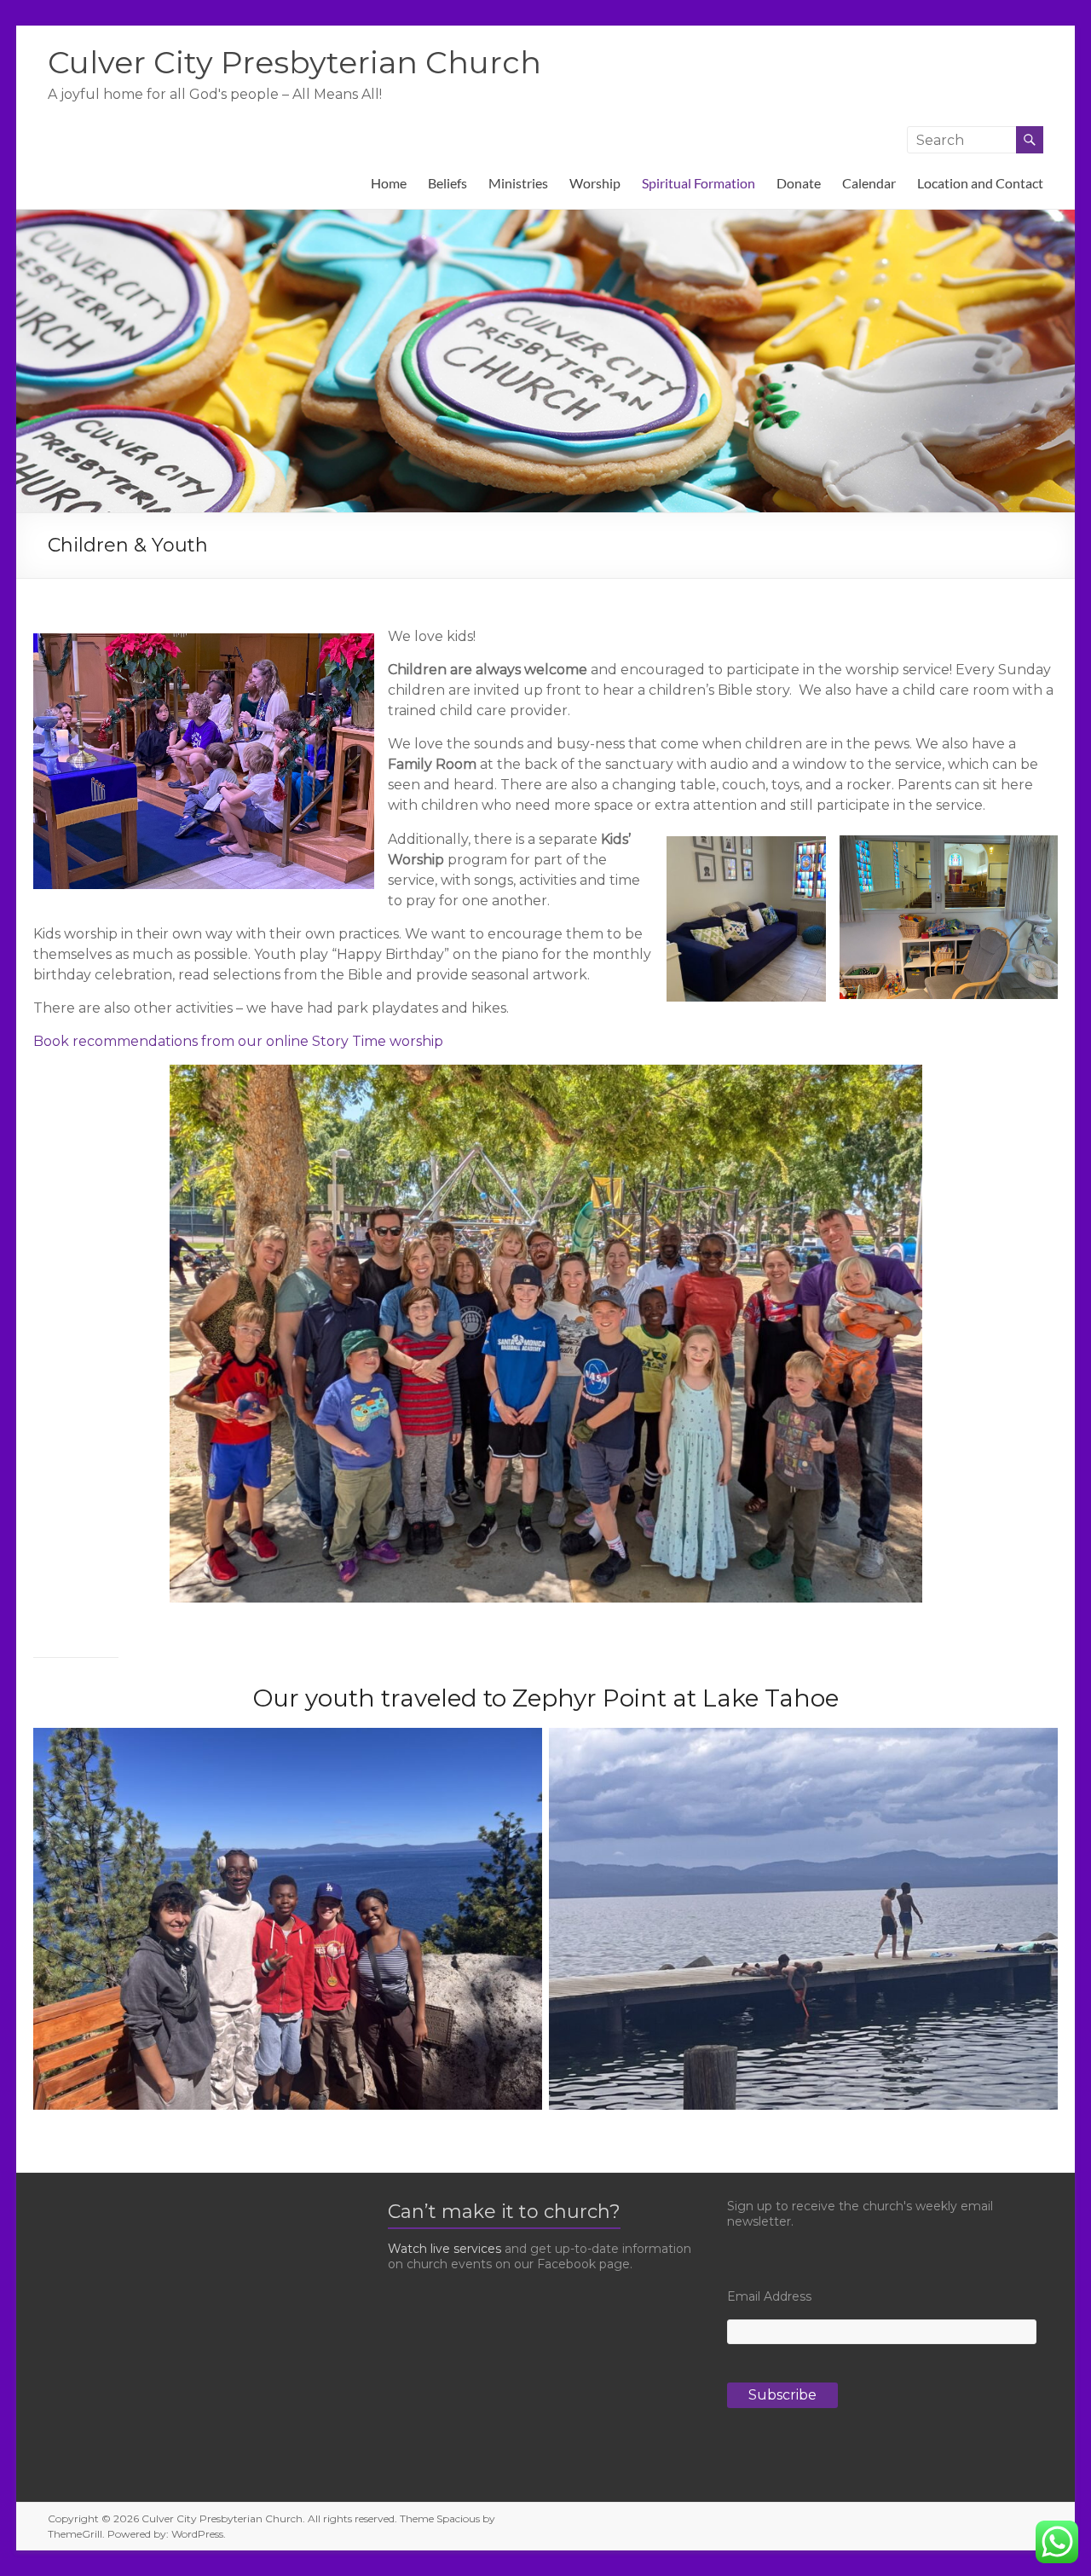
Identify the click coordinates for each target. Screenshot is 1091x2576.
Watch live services (444, 2249)
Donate (799, 183)
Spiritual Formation (698, 183)
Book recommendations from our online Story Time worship (238, 1041)
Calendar (869, 183)
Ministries (518, 183)
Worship (595, 183)
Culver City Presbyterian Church (294, 62)
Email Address (769, 2296)
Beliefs (447, 183)
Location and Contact (980, 183)
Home (389, 183)
